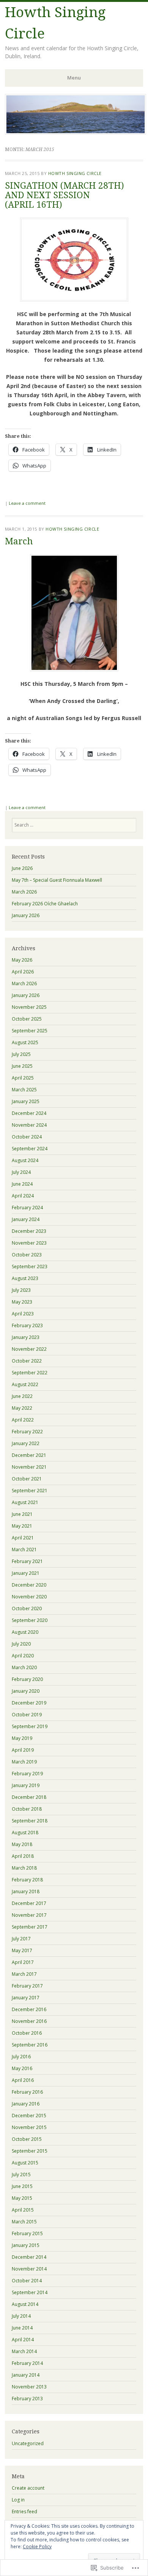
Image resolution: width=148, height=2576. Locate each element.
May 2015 (22, 2198)
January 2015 (26, 2245)
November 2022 (29, 1349)
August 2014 (25, 2304)
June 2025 (22, 1066)
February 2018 (27, 1880)
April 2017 (23, 1962)
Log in (18, 2500)
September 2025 (30, 1031)
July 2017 (21, 1939)
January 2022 (26, 1443)
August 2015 (25, 2163)
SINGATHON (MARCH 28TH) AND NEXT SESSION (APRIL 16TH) (65, 196)
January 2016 (26, 2104)
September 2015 (30, 2151)
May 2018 (22, 1844)
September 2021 (30, 1491)
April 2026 (23, 972)
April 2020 (23, 1656)
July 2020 (21, 1644)
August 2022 (25, 1384)
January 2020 (26, 1691)
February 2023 (27, 1325)
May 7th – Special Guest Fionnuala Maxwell (57, 880)
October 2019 (27, 1715)
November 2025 (29, 1007)
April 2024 (23, 1196)
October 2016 (27, 2033)
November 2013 (29, 2387)
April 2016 (23, 2080)
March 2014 (24, 2351)
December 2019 (29, 1703)
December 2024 (29, 1113)
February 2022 (27, 1432)
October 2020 (27, 1608)
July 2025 (21, 1054)
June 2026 (22, 868)
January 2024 (26, 1219)
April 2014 (23, 2340)
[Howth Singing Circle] (76, 132)
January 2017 (26, 1998)
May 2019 (22, 1738)
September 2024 (30, 1149)
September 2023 (30, 1267)
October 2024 (27, 1137)
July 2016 (21, 2057)
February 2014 (27, 2363)
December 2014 (29, 2257)
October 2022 (27, 1361)
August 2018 (25, 1833)
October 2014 (27, 2281)
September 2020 (30, 1620)
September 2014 (30, 2292)
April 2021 (23, 1538)
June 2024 (22, 1184)
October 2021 (27, 1479)
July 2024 (21, 1172)
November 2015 (29, 2127)
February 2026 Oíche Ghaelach (45, 904)
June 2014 (22, 2328)
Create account (28, 2488)
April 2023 (23, 1314)
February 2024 (27, 1208)
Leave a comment (27, 503)
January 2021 (26, 1573)
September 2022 (30, 1373)
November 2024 (29, 1125)
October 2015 (27, 2139)
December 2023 (29, 1231)
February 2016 (27, 2092)
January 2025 (26, 1101)
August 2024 (25, 1160)
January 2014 (26, 2375)
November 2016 (29, 2021)
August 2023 (25, 1278)
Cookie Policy (37, 2547)
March (19, 541)
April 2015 (23, 2210)
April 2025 (23, 1078)
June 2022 (22, 1396)
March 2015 (24, 2222)
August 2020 (25, 1632)
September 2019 (30, 1726)
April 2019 (23, 1750)
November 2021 (29, 1467)
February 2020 (27, 1679)
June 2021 (22, 1514)
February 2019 (27, 1774)
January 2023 (26, 1337)
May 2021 (22, 1526)
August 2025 (25, 1042)
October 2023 (27, 1255)
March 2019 (24, 1762)
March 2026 (24, 892)
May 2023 (22, 1302)
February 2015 (27, 2233)
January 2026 (26, 915)
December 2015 (29, 2116)
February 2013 (27, 2399)
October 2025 (27, 1019)
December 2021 (29, 1455)
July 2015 (21, 2174)
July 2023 (21, 1290)
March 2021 (24, 1550)
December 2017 (29, 1903)
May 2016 (22, 2068)
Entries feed (24, 2512)
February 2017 (27, 1986)
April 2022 (23, 1420)
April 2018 (23, 1856)
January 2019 (26, 1785)
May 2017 (22, 1950)
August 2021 (25, 1502)
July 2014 (21, 2316)
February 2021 (27, 1561)
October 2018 (27, 1809)
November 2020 (29, 1597)
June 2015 (22, 2186)
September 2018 (30, 1821)
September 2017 (30, 1927)
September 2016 (30, 2045)
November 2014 (29, 2269)
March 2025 (24, 1090)
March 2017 (24, 1974)
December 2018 (29, 1797)
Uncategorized (28, 2443)
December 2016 (29, 2009)
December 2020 (29, 1585)
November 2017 (29, 1915)
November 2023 (29, 1243)
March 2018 (24, 1868)
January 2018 (26, 1891)
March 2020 (24, 1667)
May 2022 (22, 1408)
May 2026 (22, 960)
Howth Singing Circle (75, 173)
